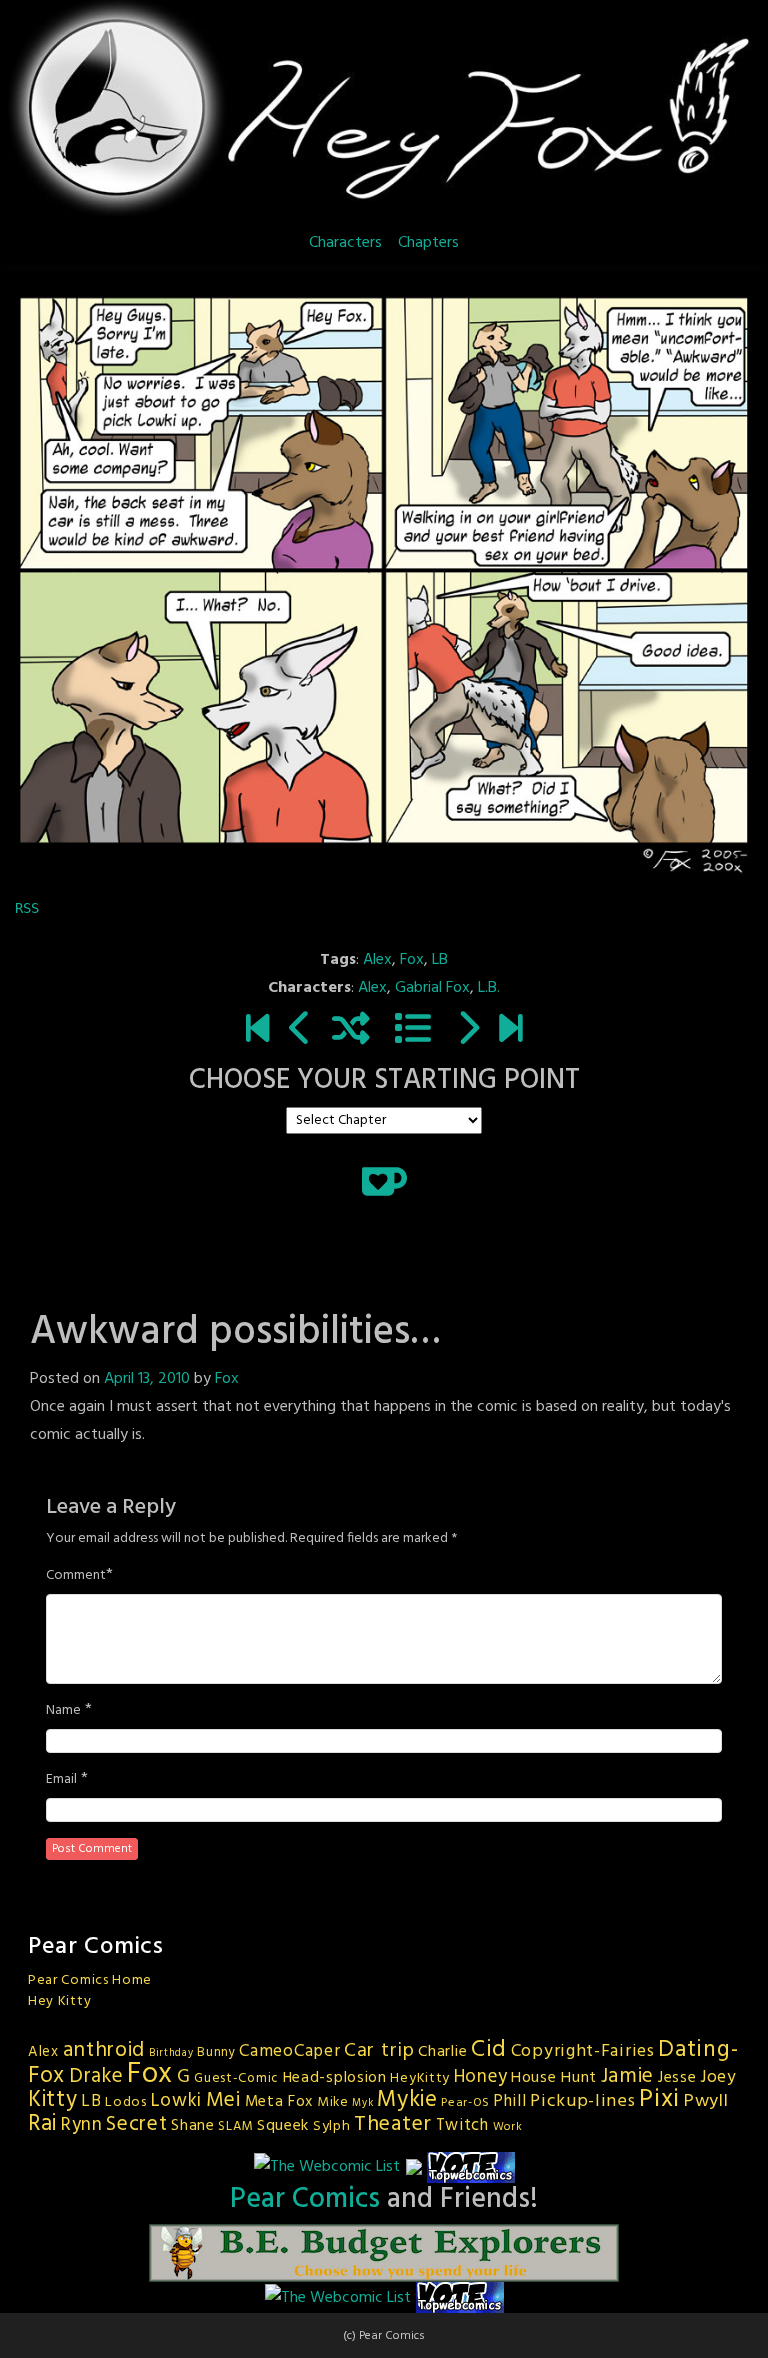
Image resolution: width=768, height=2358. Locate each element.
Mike (333, 2102)
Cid (489, 2050)
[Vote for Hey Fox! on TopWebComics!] (471, 2167)
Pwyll (706, 2101)
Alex (377, 960)
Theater (393, 2124)
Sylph (332, 2126)
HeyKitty (420, 2078)
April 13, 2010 (147, 1379)
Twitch (462, 2126)
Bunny (216, 2052)
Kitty (53, 2100)
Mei (223, 2100)
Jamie (628, 2076)
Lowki (177, 2101)
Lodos (126, 2102)
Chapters (428, 243)
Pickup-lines (582, 2101)
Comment (76, 1576)
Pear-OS (465, 2103)
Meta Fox (279, 2102)
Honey (481, 2077)
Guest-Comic (236, 2078)
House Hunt (554, 2078)
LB (440, 960)
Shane (193, 2126)
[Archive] (413, 1031)
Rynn (82, 2125)
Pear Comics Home (90, 1980)
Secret (136, 2124)
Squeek (283, 2126)
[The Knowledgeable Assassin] (467, 1031)
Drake (96, 2076)
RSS (27, 908)
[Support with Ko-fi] (384, 1181)
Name (63, 1711)
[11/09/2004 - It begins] (257, 1031)
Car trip (379, 2051)
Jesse (677, 2078)
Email (61, 1780)
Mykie (407, 2100)
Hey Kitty (59, 2001)
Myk (362, 2103)
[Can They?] (510, 1031)
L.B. (489, 988)
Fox (412, 960)
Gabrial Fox (432, 988)
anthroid (104, 2050)
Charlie (442, 2052)
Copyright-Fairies (583, 2051)
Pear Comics (305, 2199)
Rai (42, 2124)
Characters (345, 243)
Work (508, 2127)
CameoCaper (289, 2051)
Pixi (659, 2099)
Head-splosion (335, 2078)
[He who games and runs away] (300, 1031)
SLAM (235, 2126)
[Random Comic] (351, 1031)
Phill (510, 2102)
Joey (718, 2077)
